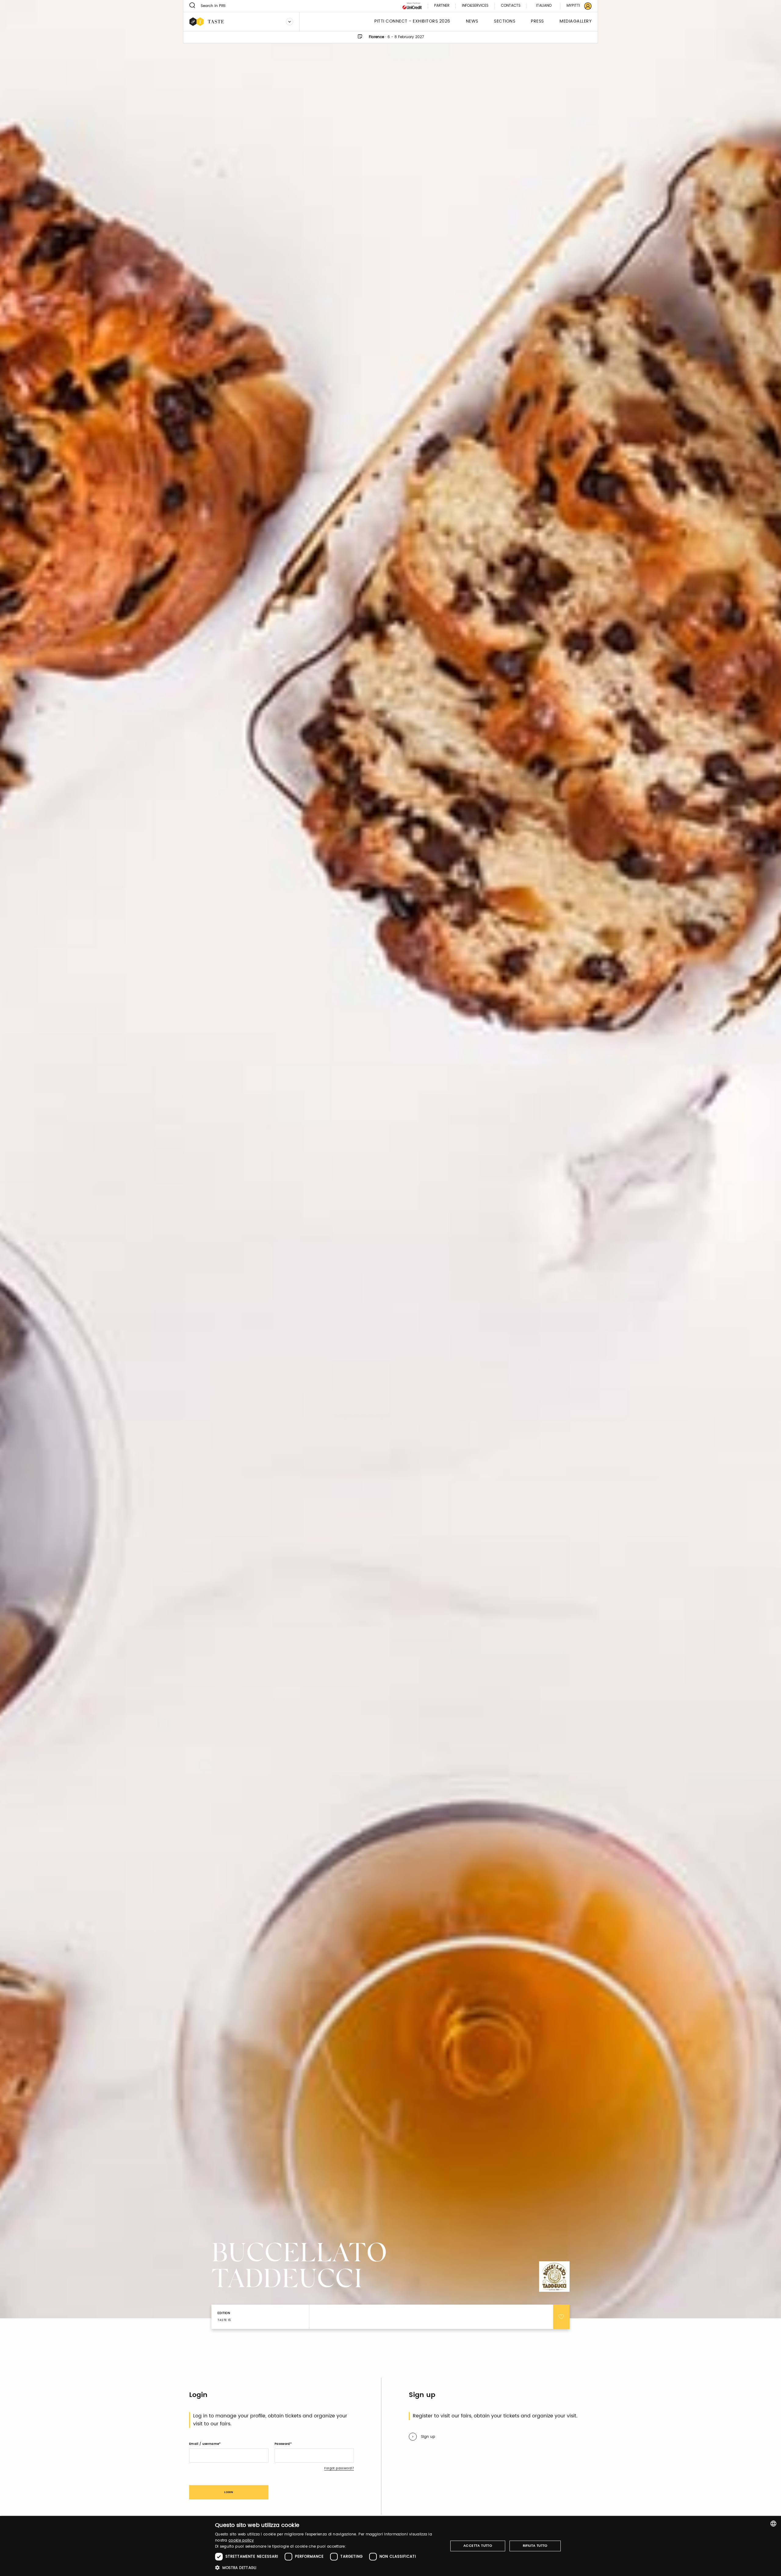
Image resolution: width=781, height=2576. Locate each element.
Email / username (204, 2444)
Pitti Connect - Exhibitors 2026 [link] (412, 21)
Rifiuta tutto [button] (535, 2546)
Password (282, 2444)
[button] (328, 2568)
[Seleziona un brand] (290, 22)
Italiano (544, 6)
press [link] (537, 21)
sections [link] (505, 21)
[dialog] (390, 2546)
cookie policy (241, 2540)
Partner (442, 6)
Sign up (428, 2437)
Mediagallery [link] (576, 21)
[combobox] (773, 2524)
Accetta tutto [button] (478, 2546)
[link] (575, 6)
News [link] (472, 21)
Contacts (511, 6)
